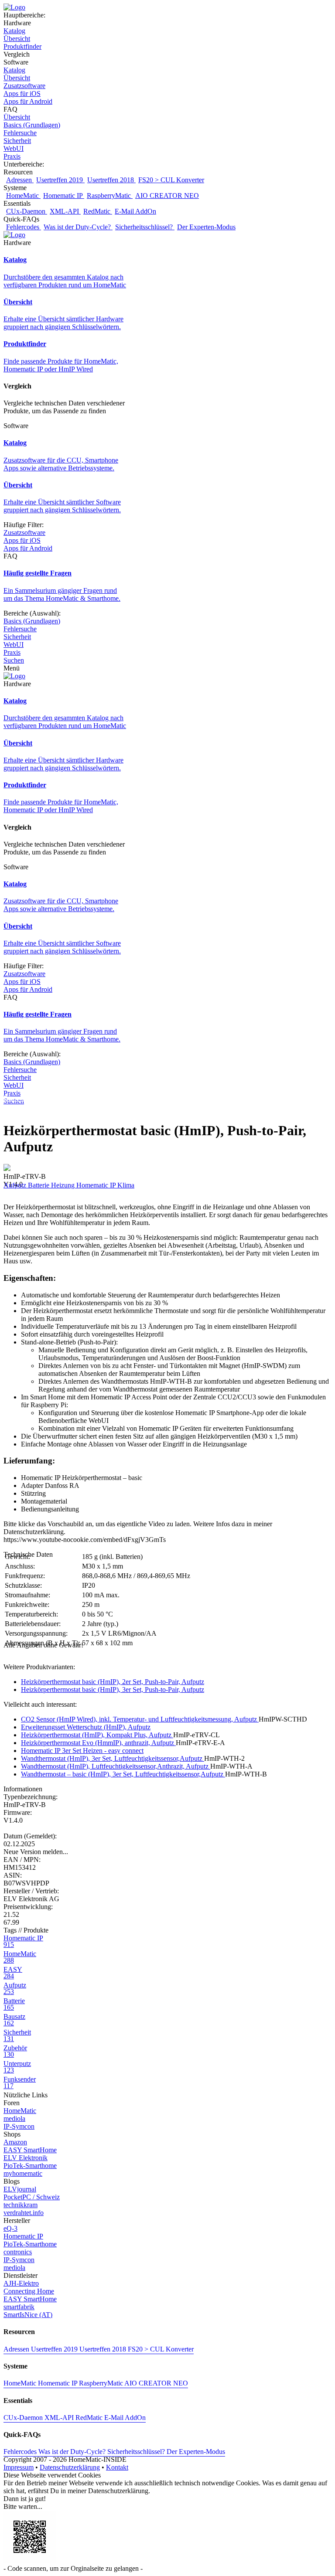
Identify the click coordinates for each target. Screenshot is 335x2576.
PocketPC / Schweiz (32, 2197)
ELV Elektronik (26, 2158)
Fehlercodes (24, 227)
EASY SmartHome (30, 2150)
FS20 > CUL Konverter (171, 180)
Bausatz (14, 2020)
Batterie (39, 1185)
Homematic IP (64, 196)
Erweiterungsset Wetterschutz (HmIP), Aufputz (86, 1727)
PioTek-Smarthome (30, 2166)
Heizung (64, 1185)
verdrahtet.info (24, 2213)
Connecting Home (29, 2291)
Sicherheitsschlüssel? (145, 227)
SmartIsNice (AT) (28, 2315)
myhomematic (23, 2173)
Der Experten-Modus (206, 227)
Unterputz (17, 2067)
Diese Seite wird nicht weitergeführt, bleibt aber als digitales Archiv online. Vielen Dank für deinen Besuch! (152, 1098)
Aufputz (16, 1185)
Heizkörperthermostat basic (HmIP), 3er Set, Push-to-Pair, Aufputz (113, 1690)
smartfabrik (19, 2307)
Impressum (19, 2467)
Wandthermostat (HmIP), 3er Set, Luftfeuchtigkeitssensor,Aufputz (113, 1758)
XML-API (65, 211)
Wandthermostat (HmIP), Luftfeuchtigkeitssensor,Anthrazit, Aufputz (116, 1766)
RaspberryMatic (110, 196)
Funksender (20, 2083)
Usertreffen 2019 (60, 180)
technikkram (21, 2205)
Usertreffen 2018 (111, 180)
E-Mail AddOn (135, 211)
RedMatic (98, 211)
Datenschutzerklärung (70, 2467)
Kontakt (117, 2467)
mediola (14, 2118)
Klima (126, 1185)
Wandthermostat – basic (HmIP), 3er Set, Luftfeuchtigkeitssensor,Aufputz (123, 1774)
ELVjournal (20, 2189)
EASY (13, 1973)
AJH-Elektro (21, 2283)
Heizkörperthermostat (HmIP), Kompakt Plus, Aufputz (97, 1735)
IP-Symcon (19, 2126)
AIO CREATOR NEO (167, 196)
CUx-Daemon (27, 211)
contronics (18, 2252)
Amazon (15, 2142)
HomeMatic (23, 196)
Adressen (20, 180)
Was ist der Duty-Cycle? (78, 227)
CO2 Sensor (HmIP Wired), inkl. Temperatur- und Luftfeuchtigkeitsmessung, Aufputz (140, 1719)
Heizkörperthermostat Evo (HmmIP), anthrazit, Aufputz (98, 1743)
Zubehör (15, 2051)
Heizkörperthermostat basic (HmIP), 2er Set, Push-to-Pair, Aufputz (113, 1682)
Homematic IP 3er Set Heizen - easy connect (82, 1751)
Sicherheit (17, 2035)
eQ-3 (10, 2228)
